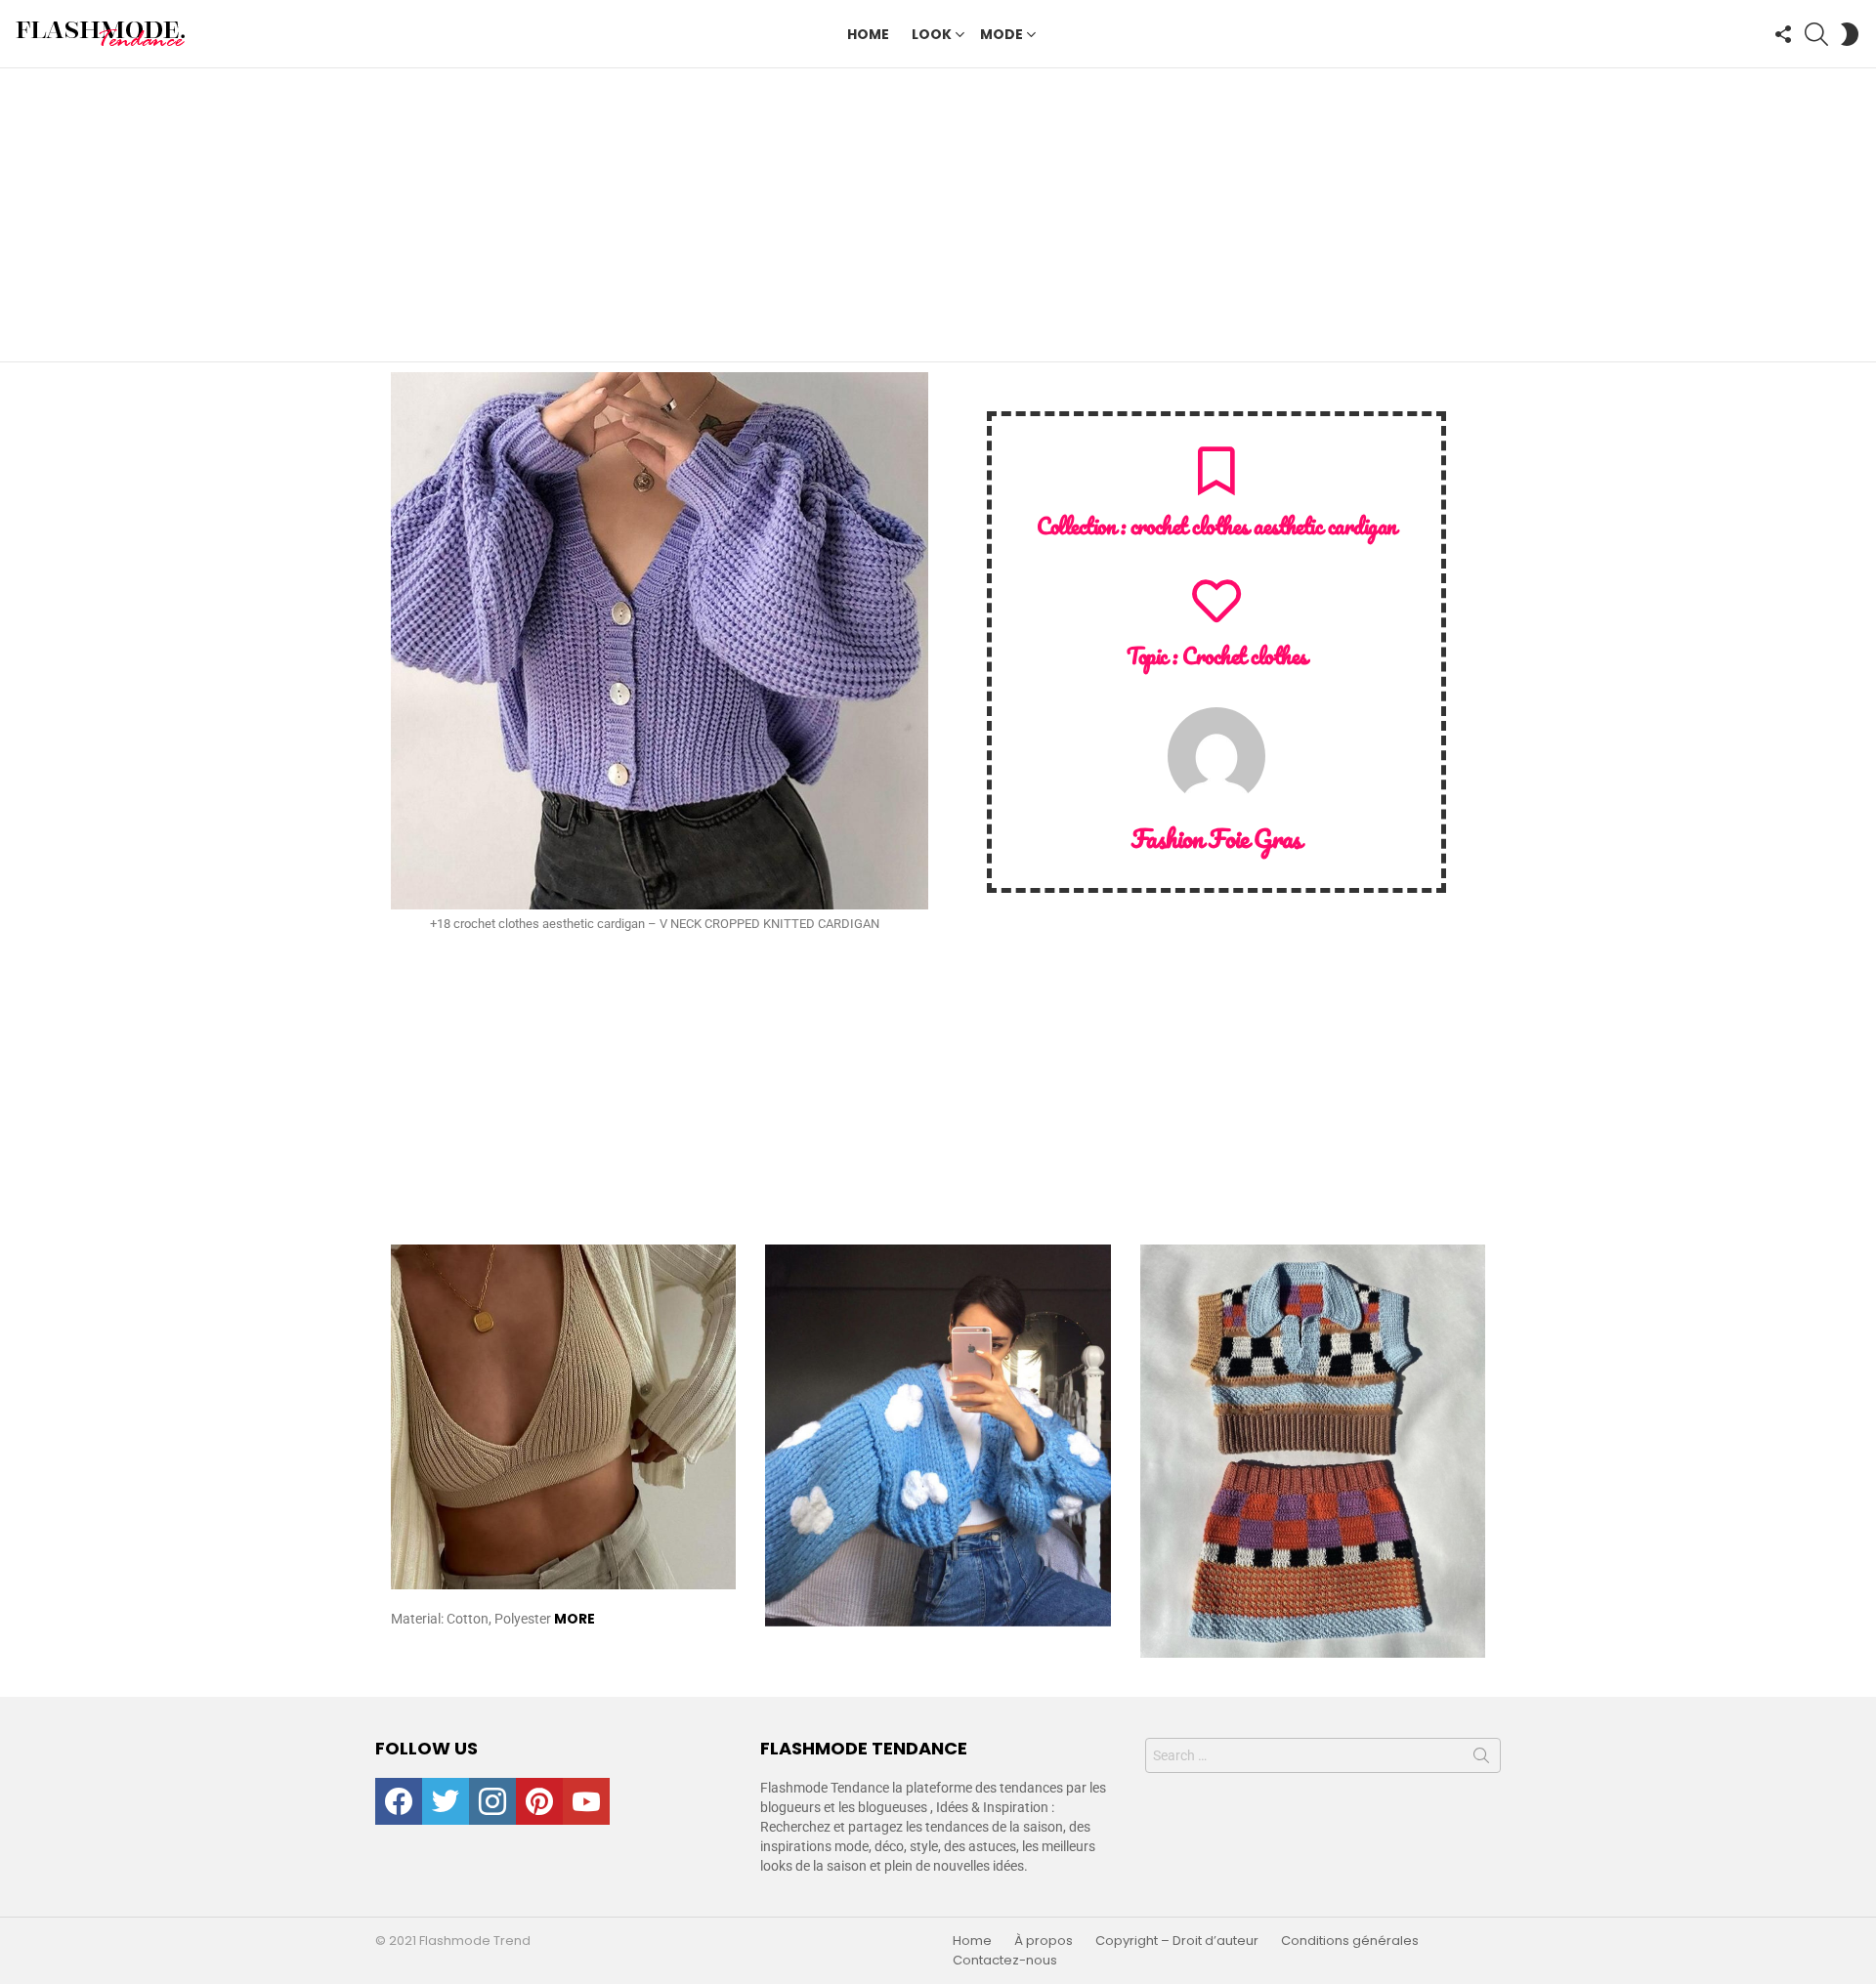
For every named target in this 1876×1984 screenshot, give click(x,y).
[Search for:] (1323, 1755)
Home (868, 34)
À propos (1044, 1941)
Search (1481, 1759)
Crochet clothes (1244, 656)
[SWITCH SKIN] (1850, 34)
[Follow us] (1783, 34)
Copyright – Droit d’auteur (1177, 1941)
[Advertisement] (938, 215)
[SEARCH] (1816, 34)
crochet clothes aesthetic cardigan (1263, 526)
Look (932, 34)
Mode (1002, 34)
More (575, 1619)
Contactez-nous (1005, 1961)
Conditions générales (1350, 1941)
